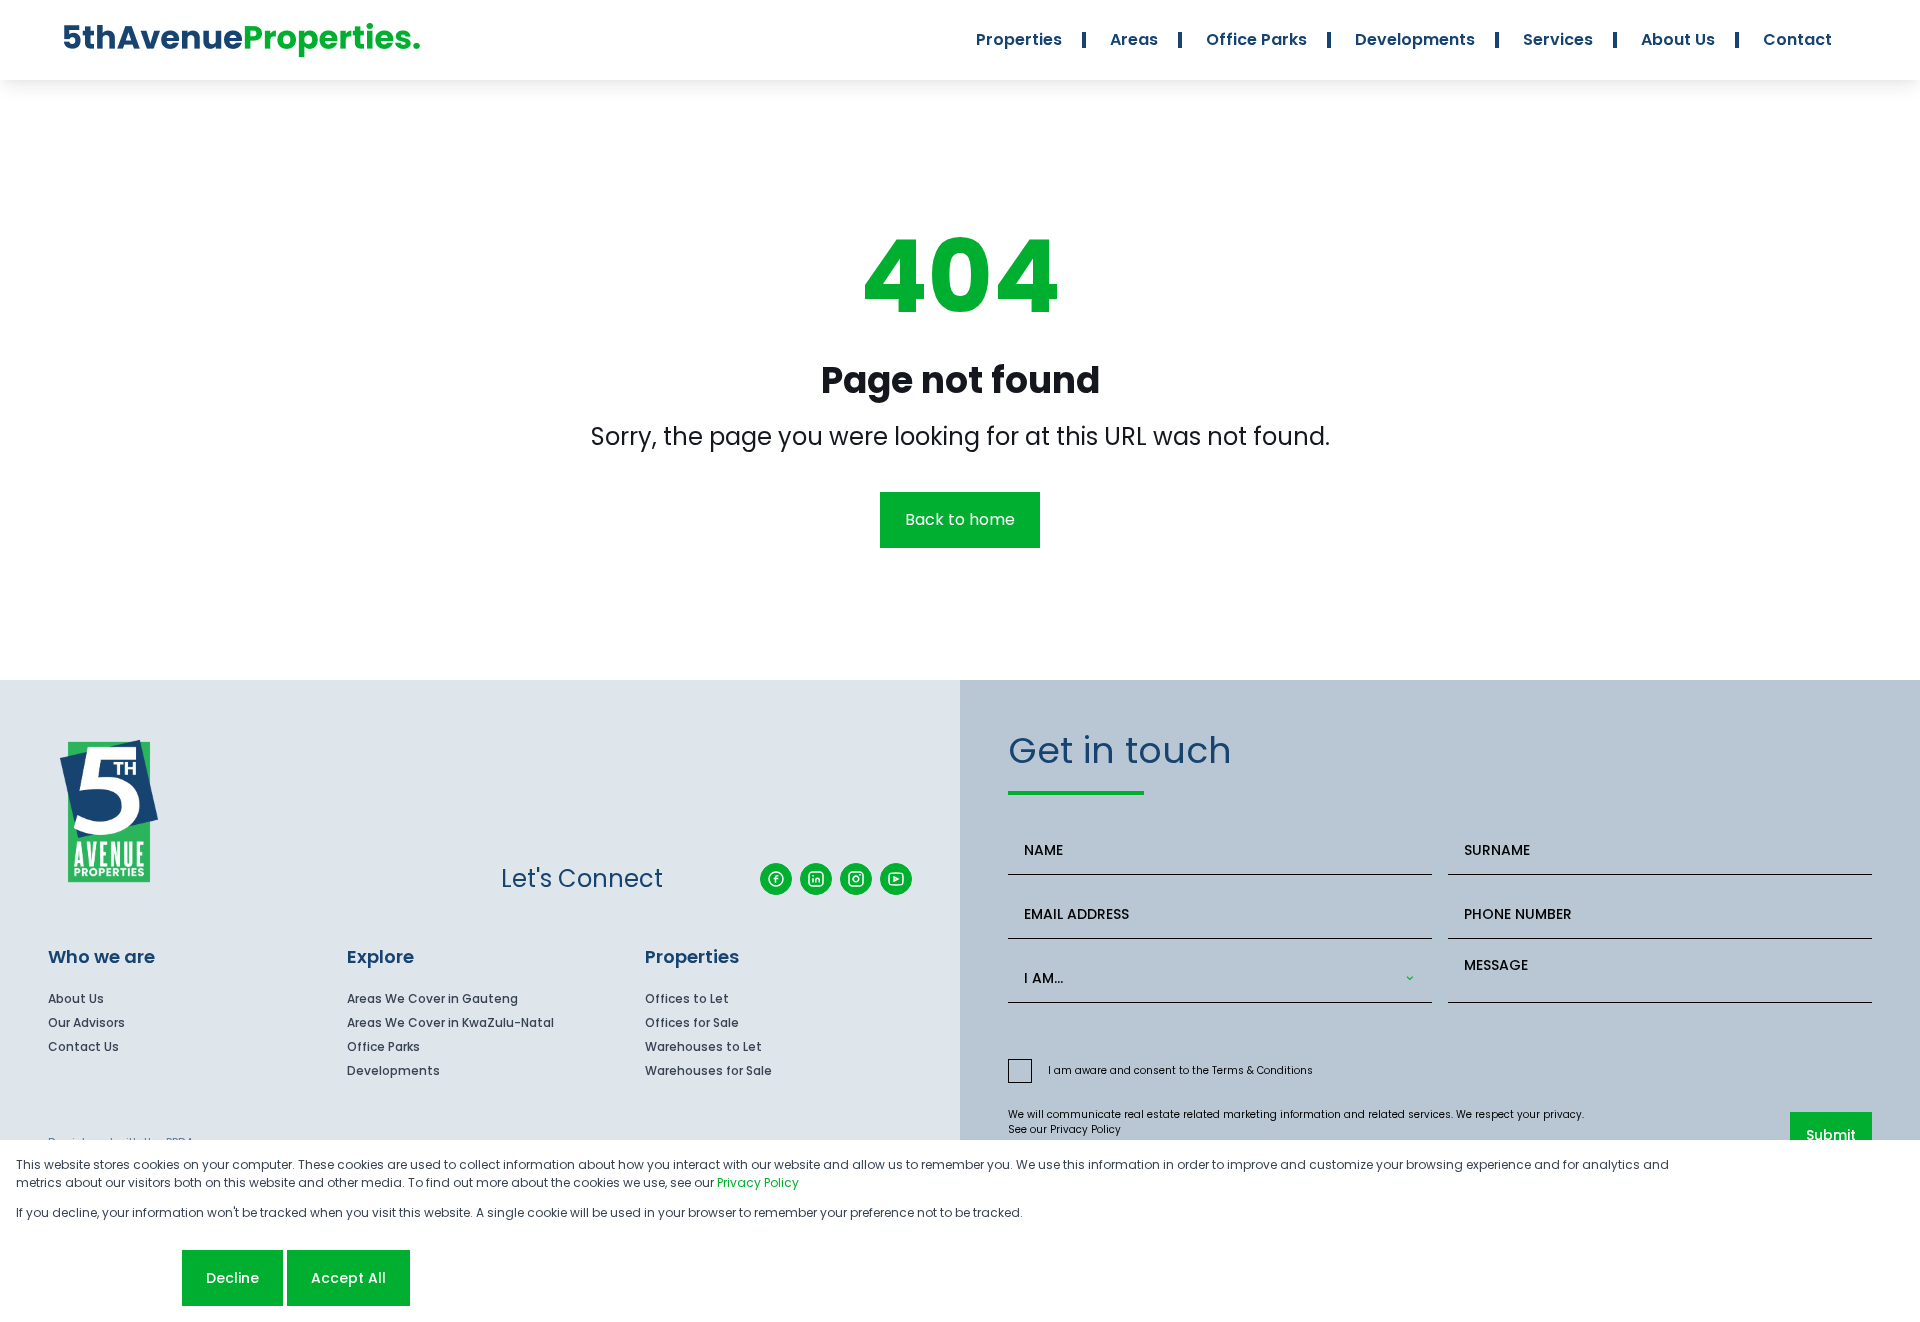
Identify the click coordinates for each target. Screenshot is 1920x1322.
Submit (1831, 1135)
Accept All (348, 1278)
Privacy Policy (1085, 1129)
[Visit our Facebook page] (776, 879)
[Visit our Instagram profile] (856, 879)
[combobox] (1216, 978)
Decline (232, 1278)
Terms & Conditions (1262, 1070)
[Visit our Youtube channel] (896, 879)
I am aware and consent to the (1180, 1070)
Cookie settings (97, 1278)
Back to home (960, 519)
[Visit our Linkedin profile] (816, 879)
